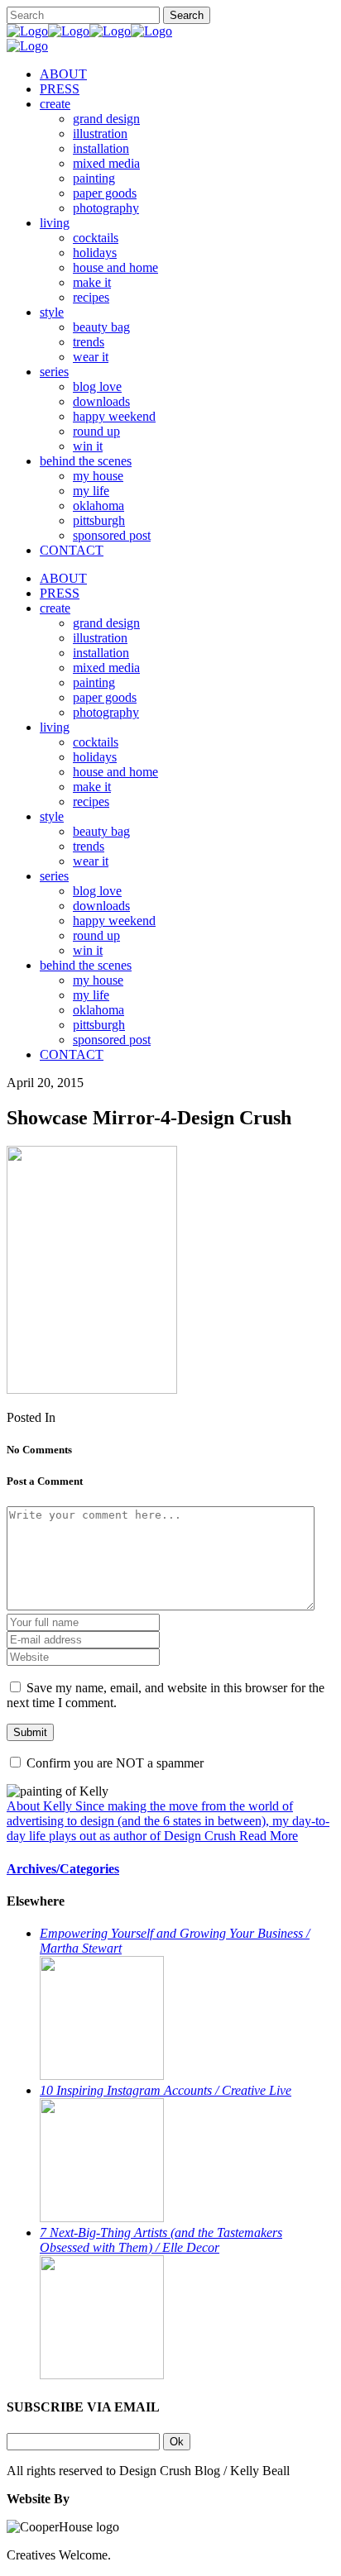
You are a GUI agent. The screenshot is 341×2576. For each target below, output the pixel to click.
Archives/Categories (63, 1869)
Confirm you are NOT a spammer (113, 1763)
